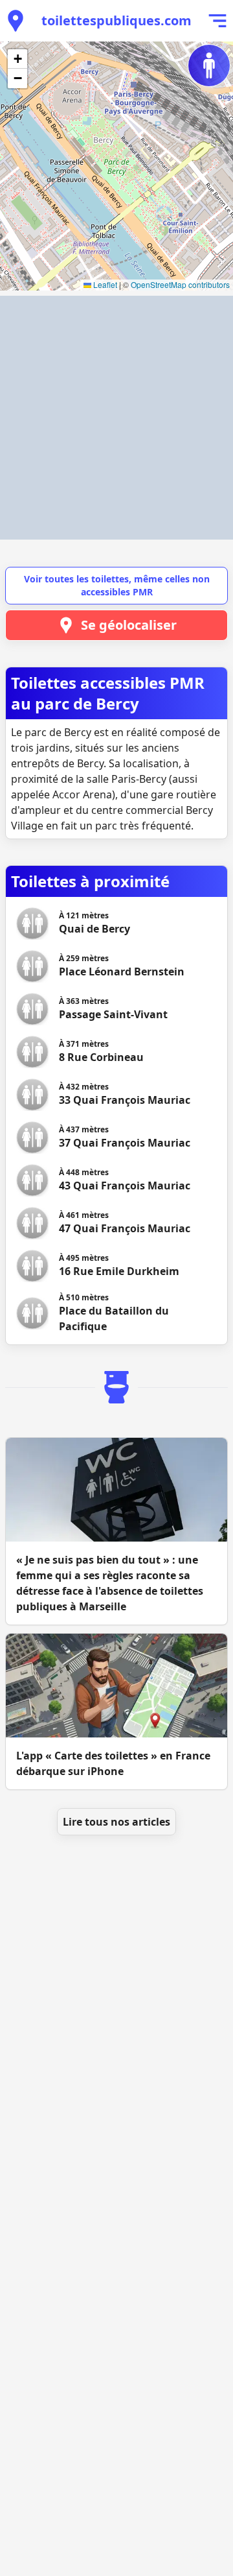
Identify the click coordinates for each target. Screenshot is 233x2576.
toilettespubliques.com (116, 20)
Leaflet (104, 284)
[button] (17, 59)
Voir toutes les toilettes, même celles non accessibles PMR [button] (117, 585)
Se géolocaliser (129, 625)
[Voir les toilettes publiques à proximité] (16, 21)
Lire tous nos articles (116, 1822)
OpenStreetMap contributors (180, 284)
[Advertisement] (116, 418)
